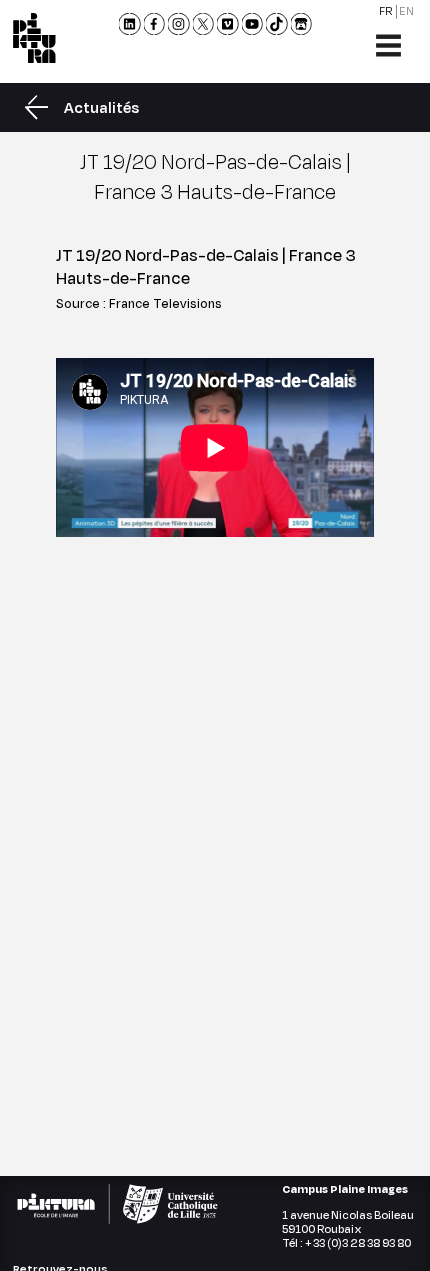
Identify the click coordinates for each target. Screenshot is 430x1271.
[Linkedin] (130, 24)
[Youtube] (252, 24)
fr (386, 11)
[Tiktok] (277, 24)
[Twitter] (203, 24)
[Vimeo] (228, 24)
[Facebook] (154, 24)
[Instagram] (179, 24)
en (406, 11)
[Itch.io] (301, 24)
